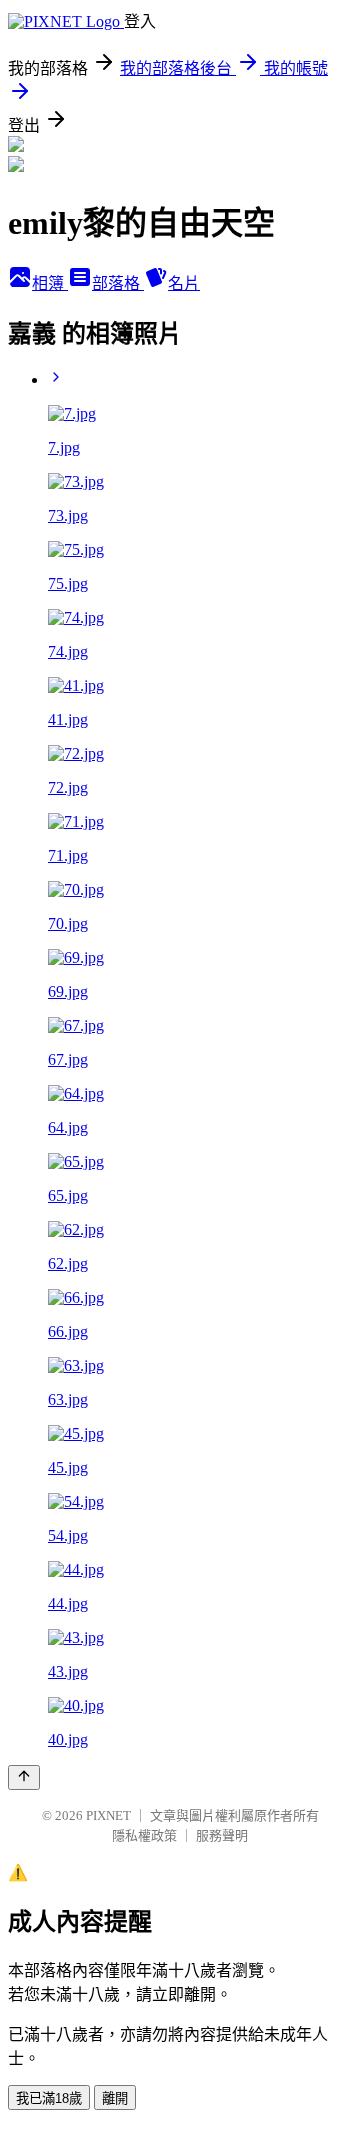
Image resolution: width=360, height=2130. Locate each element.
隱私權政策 (144, 1835)
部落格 (118, 283)
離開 (115, 2098)
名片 (184, 283)
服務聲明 (222, 1835)
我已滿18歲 (49, 2098)
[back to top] (24, 1777)
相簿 (50, 283)
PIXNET (108, 1815)
